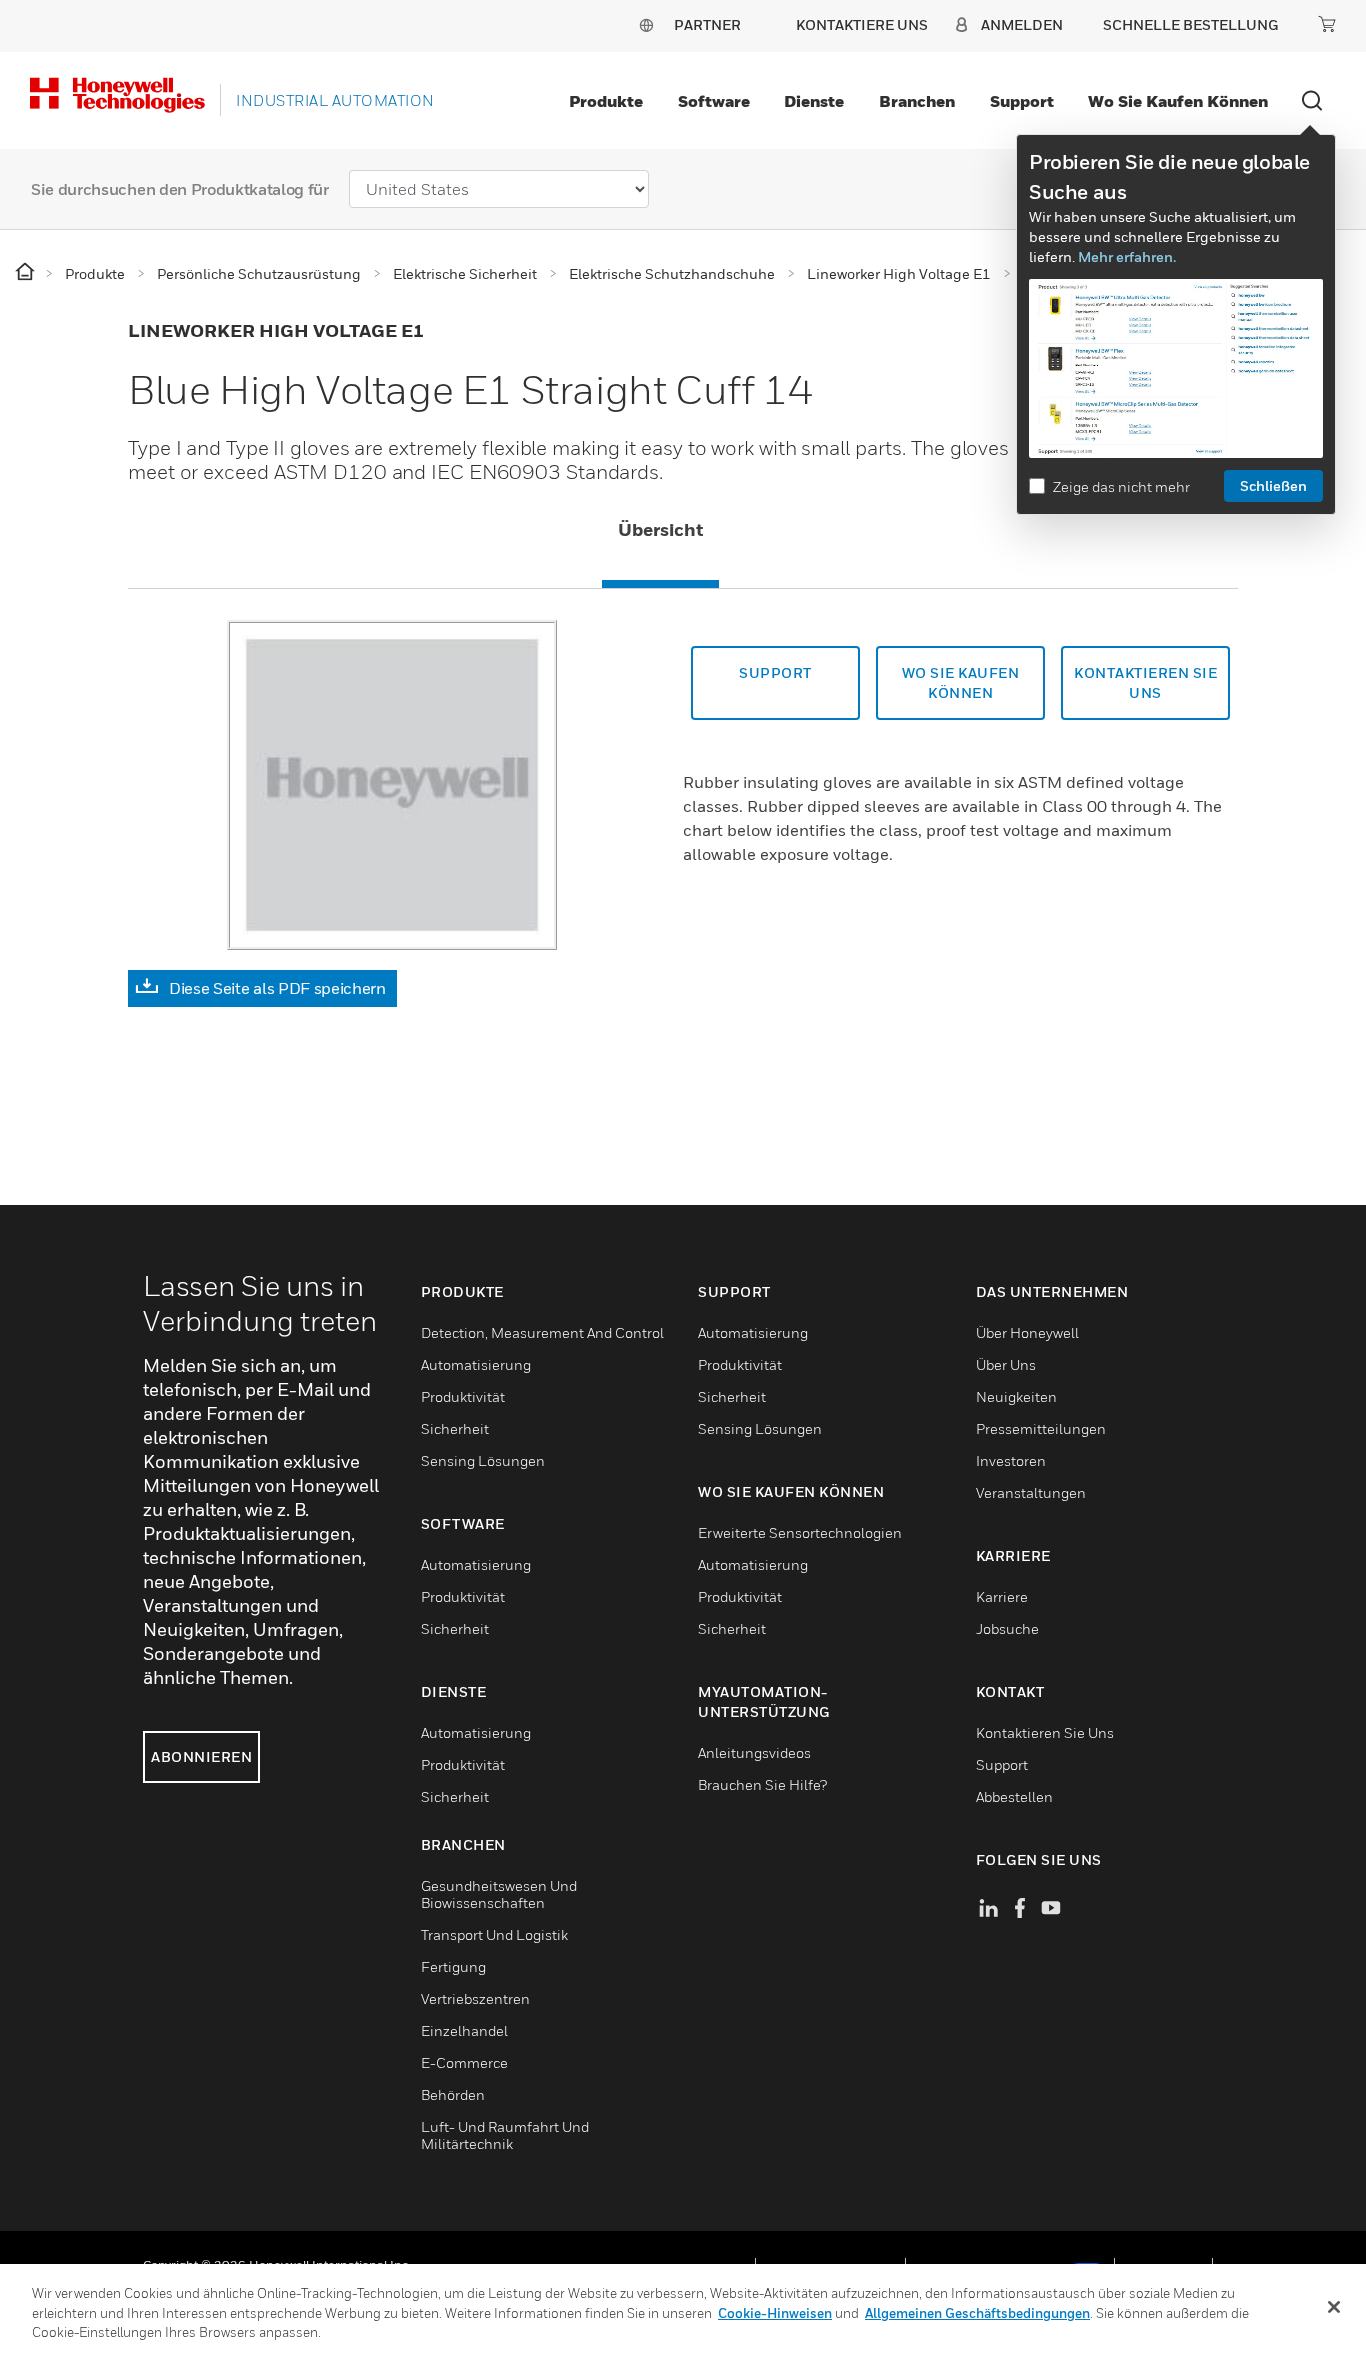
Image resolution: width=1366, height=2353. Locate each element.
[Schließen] (1334, 2307)
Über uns (1006, 1364)
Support (1022, 101)
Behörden (453, 2094)
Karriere (1002, 1596)
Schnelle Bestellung (1190, 24)
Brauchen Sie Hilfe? (762, 1784)
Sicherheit (455, 1428)
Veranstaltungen (1031, 1492)
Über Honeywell (1027, 1332)
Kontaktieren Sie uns (1045, 1732)
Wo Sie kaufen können (1178, 101)
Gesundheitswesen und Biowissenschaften (499, 1894)
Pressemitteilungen (1041, 1428)
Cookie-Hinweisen (775, 2313)
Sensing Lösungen (483, 1460)
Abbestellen (1014, 1796)
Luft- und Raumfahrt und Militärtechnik (505, 2135)
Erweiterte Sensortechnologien (800, 1532)
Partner (707, 24)
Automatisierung (476, 1364)
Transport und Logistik (494, 1934)
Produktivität (463, 1396)
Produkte (606, 101)
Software (714, 101)
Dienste (814, 101)
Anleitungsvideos (754, 1752)
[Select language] (646, 24)
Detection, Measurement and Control (542, 1332)
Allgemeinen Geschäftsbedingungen (977, 2313)
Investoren (1011, 1460)
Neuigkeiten (1016, 1396)
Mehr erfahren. (1127, 256)
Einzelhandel (464, 2030)
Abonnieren (201, 1756)
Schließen (1273, 485)
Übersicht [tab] (660, 529)
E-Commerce (464, 2062)
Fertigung (453, 1966)
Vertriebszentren (475, 1998)
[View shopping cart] (1327, 24)
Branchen (917, 101)
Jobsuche (1007, 1628)
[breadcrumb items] (26, 272)
